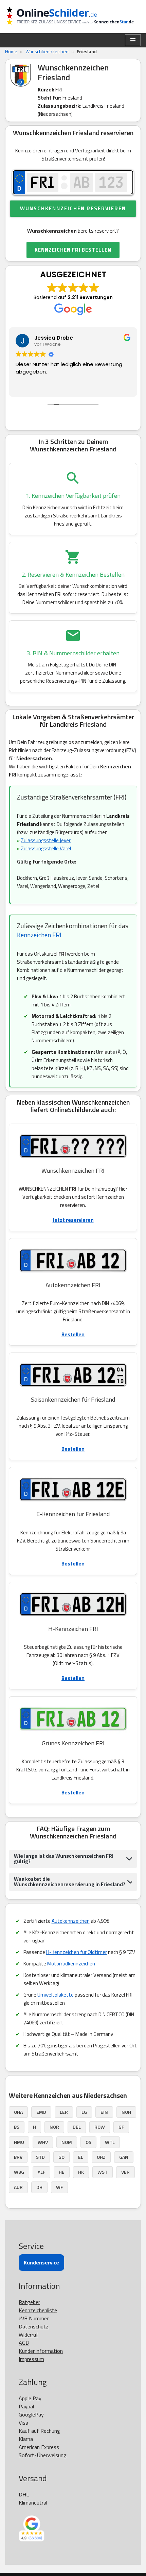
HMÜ (19, 2142)
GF (121, 2127)
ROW (100, 2127)
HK (81, 2172)
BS (17, 2127)
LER (64, 2112)
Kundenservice (41, 2263)
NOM (67, 2142)
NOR (54, 2127)
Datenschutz (34, 2326)
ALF (41, 2172)
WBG (19, 2172)
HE (62, 2172)
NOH (126, 2112)
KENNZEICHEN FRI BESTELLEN (73, 250)
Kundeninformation (41, 2351)
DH (39, 2187)
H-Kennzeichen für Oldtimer (77, 1952)
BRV (18, 2157)
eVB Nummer (34, 2318)
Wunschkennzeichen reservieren (73, 208)
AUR (18, 2187)
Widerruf (29, 2335)
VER (125, 2172)
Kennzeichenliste (38, 2310)
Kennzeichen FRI (39, 935)
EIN (104, 2112)
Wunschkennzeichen (47, 51)
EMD (41, 2112)
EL (81, 2157)
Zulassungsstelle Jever (46, 840)
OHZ (101, 2157)
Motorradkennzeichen (71, 1964)
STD (40, 2157)
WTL (110, 2142)
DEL (77, 2127)
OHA (18, 2112)
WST (103, 2172)
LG (84, 2112)
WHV (43, 2142)
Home (11, 51)
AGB (24, 2343)
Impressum (31, 2359)
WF (59, 2187)
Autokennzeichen (71, 1921)
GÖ (61, 2157)
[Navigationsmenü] (133, 40)
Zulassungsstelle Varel (46, 848)
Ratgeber (29, 2302)
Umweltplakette (56, 1995)
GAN (124, 2157)
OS (88, 2142)
